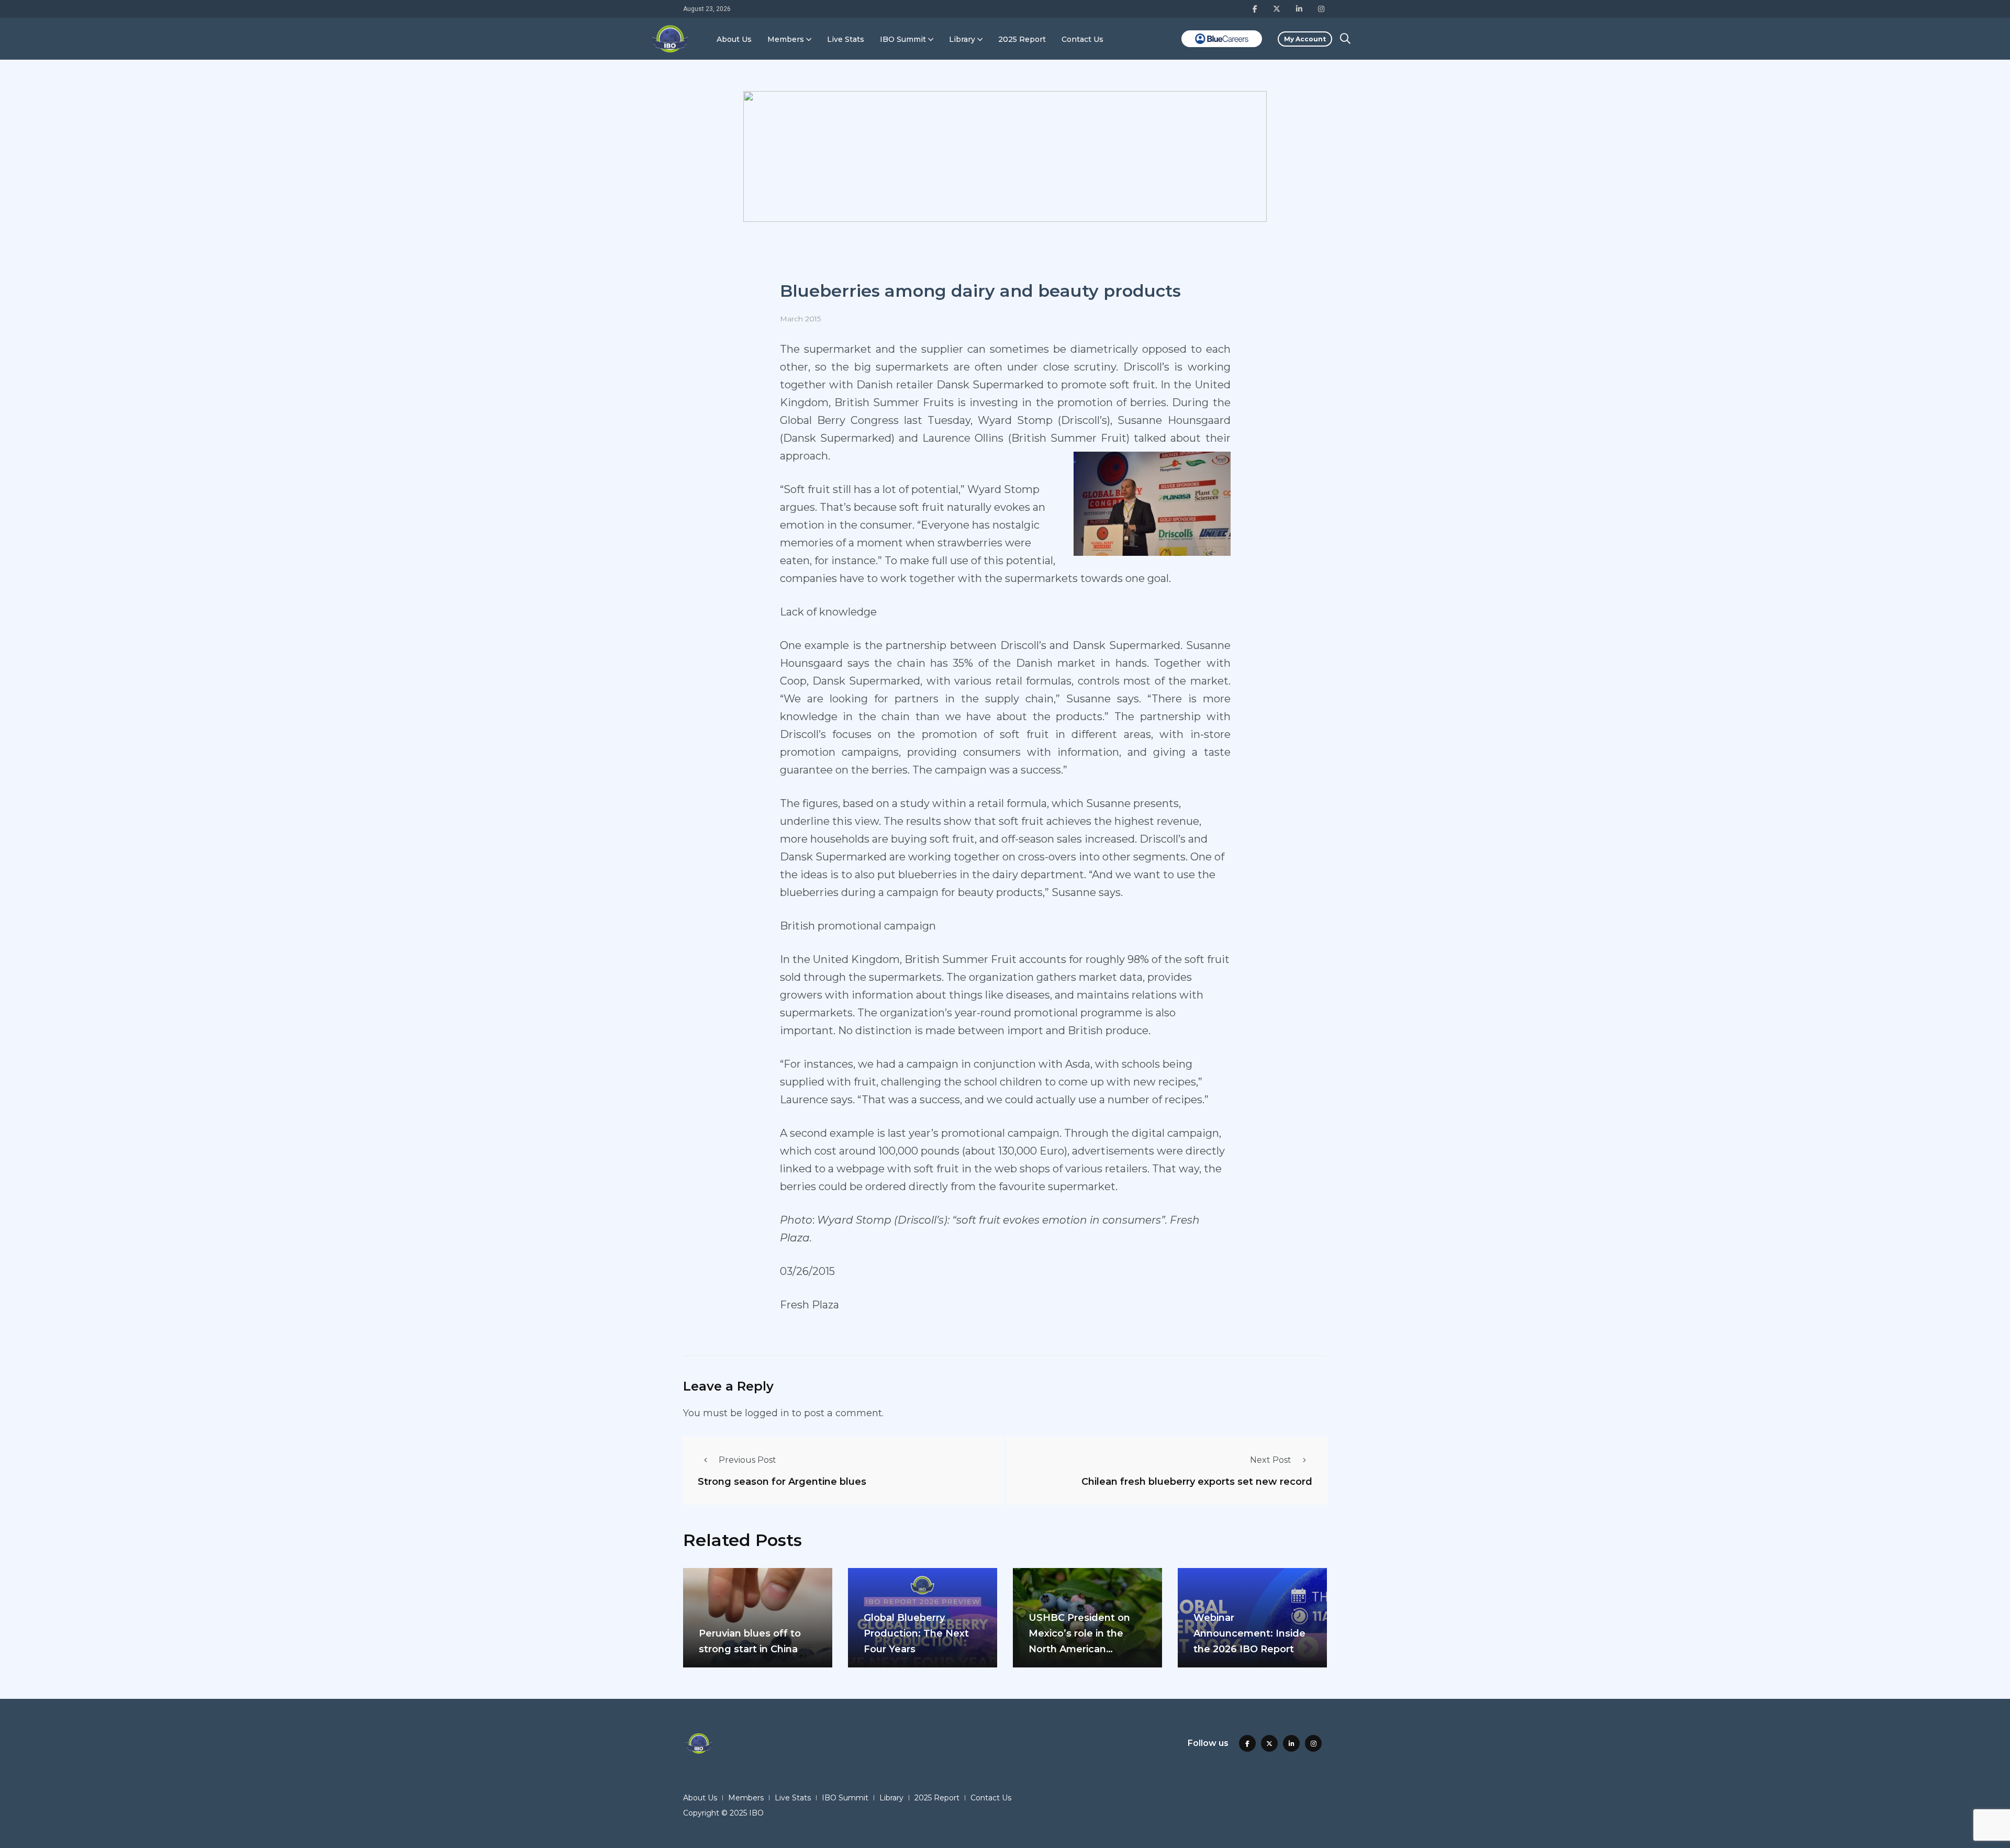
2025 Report (1022, 39)
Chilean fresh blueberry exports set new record (1197, 1481)
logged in (767, 1413)
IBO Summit (903, 39)
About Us (734, 39)
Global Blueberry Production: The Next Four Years (916, 1633)
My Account (1305, 39)
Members (786, 39)
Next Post (1271, 1460)
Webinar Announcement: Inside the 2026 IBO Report (1249, 1633)
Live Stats (846, 39)
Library (962, 39)
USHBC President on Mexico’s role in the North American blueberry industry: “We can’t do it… (1086, 1649)
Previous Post (747, 1460)
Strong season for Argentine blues (782, 1481)
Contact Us (1082, 39)
